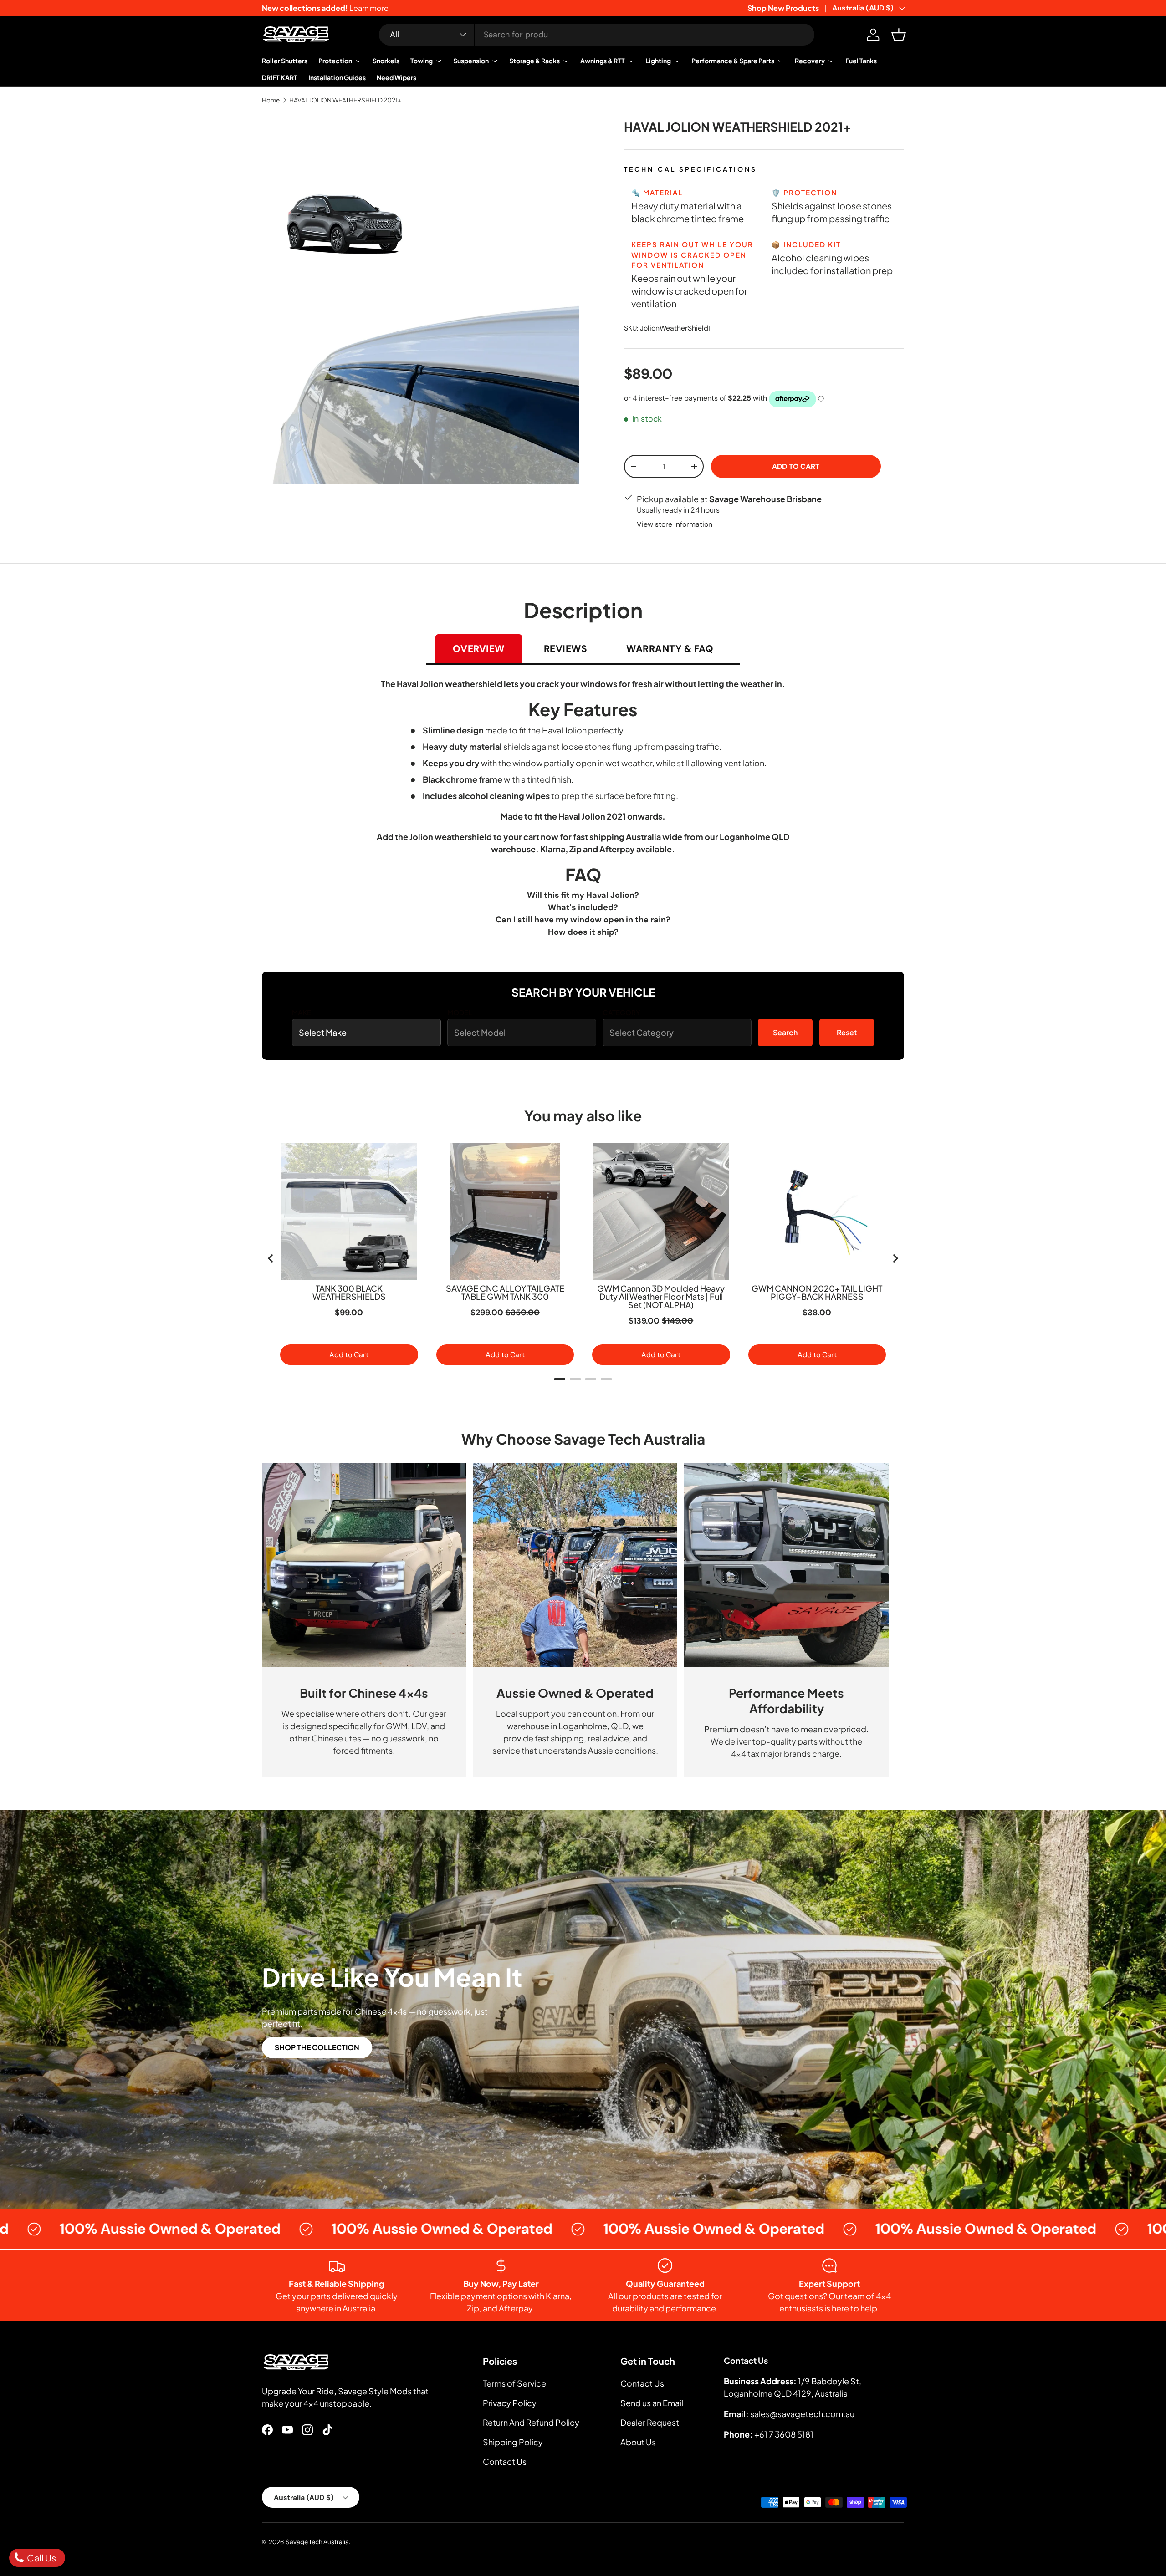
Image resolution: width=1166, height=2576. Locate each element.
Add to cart (796, 467)
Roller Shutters (285, 61)
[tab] (560, 1379)
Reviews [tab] (566, 649)
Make (302, 1012)
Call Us (41, 2558)
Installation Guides (337, 77)
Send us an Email (652, 2403)
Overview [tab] (479, 649)
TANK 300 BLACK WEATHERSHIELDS (349, 1293)
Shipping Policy (513, 2442)
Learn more (369, 8)
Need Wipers (396, 77)
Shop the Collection (317, 2047)
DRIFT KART (280, 77)
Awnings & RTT (603, 61)
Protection (335, 61)
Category (621, 1012)
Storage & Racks (534, 61)
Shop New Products (783, 8)
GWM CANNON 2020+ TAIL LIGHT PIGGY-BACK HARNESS (817, 1293)
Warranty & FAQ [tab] (670, 649)
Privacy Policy (510, 2403)
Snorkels (386, 61)
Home (271, 100)
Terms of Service (514, 2383)
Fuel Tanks (861, 61)
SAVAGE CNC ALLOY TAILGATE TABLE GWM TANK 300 (505, 1293)
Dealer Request (650, 2422)
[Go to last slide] (271, 1258)
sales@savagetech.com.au (802, 2414)
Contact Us (505, 2461)
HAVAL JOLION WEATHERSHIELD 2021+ (345, 100)
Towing (422, 61)
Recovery (810, 61)
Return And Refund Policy (531, 2422)
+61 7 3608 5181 (784, 2434)
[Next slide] (895, 1258)
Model (460, 1012)
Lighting (658, 61)
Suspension (471, 61)
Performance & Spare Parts (733, 61)
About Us (638, 2442)
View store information (675, 524)
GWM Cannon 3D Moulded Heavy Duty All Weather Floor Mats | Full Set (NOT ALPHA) (661, 1297)
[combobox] (596, 35)
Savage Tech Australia (317, 2542)
